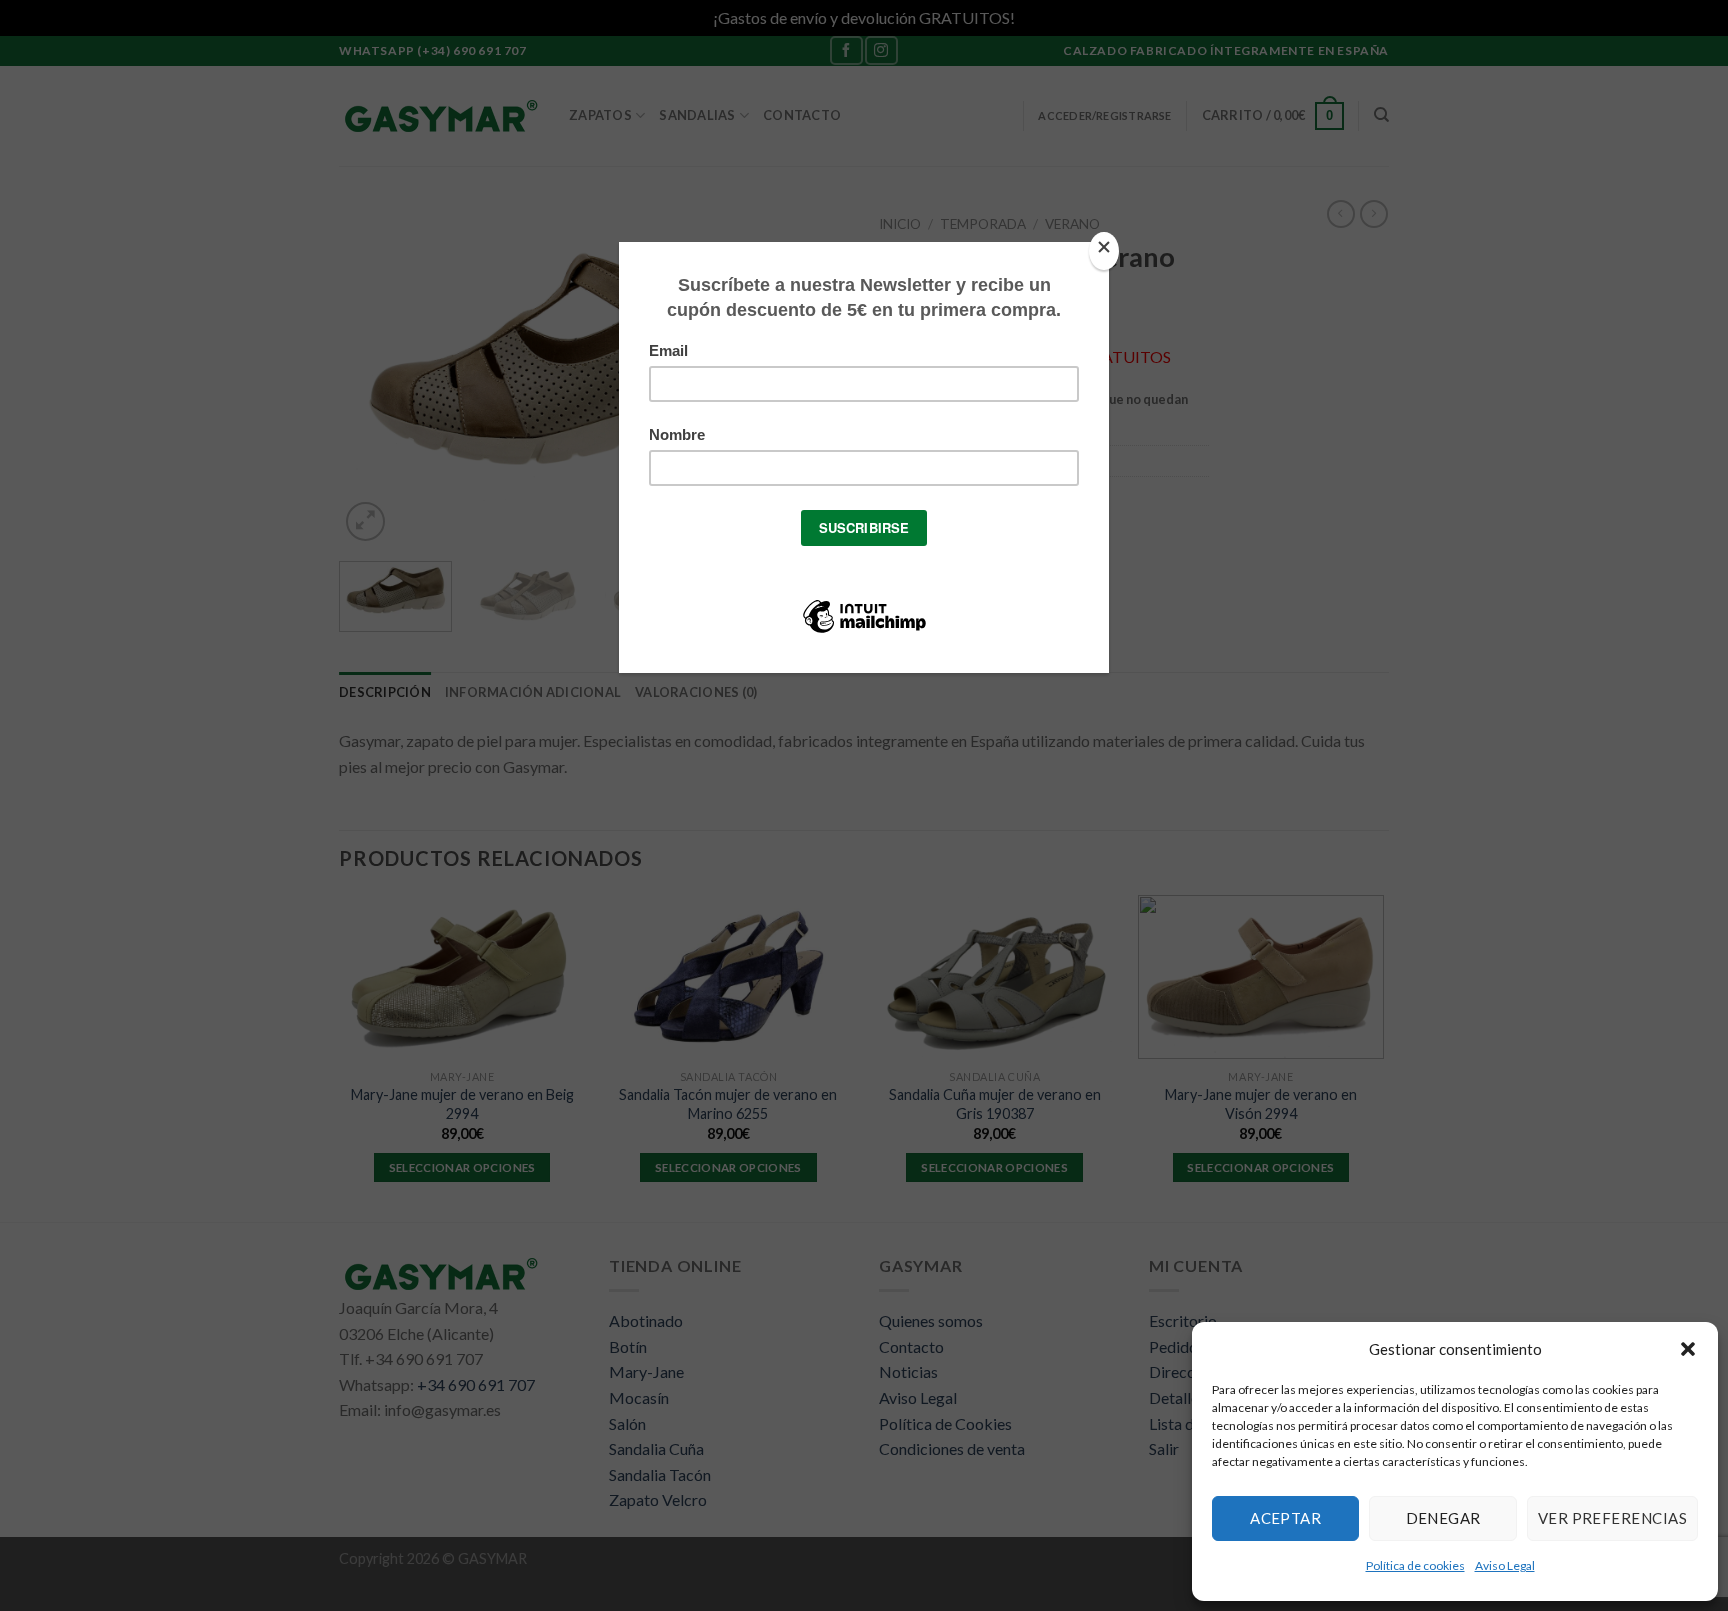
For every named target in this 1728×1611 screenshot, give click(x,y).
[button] (1688, 1349)
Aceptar (1285, 1518)
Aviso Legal (1505, 1565)
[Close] (1104, 251)
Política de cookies (1415, 1565)
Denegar (1443, 1518)
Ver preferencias (1612, 1518)
